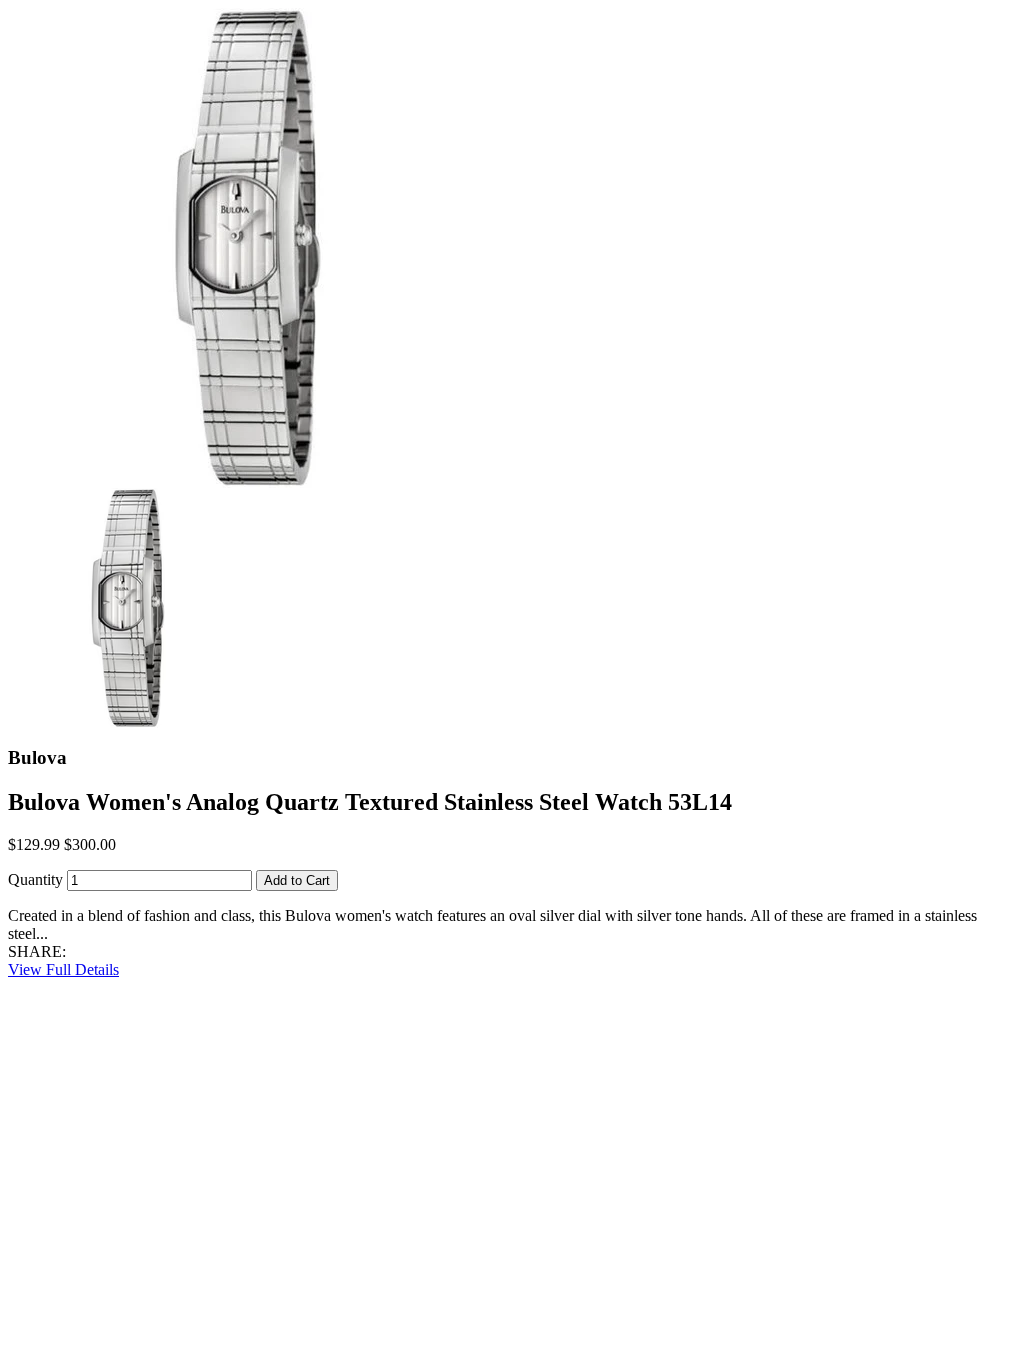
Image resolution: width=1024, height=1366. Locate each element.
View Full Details (63, 969)
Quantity (35, 879)
